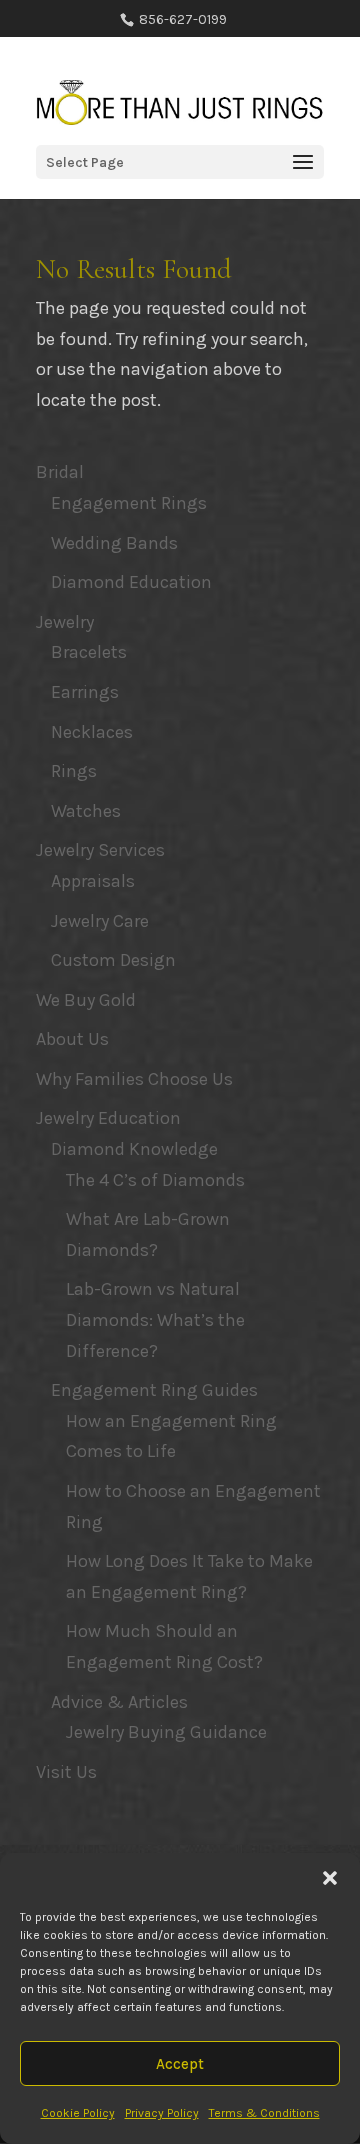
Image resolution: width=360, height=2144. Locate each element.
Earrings (85, 692)
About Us (72, 1039)
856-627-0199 (181, 19)
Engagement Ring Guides (154, 1390)
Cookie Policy (78, 2113)
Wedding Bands (114, 543)
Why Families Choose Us (134, 1079)
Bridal (60, 472)
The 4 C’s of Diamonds (155, 1180)
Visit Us (66, 1772)
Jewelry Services (100, 850)
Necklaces (92, 732)
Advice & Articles (119, 1702)
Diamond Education (131, 582)
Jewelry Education (108, 1118)
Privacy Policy (162, 2113)
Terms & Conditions (264, 2113)
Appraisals (93, 881)
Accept (180, 2064)
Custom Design (113, 960)
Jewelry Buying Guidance (166, 1732)
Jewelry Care (100, 921)
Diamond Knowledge (134, 1149)
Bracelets (89, 652)
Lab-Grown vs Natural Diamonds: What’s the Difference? (155, 1319)
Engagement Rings (129, 503)
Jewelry (65, 622)
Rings (74, 771)
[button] (330, 1878)
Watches (86, 811)
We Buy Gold (86, 1000)
